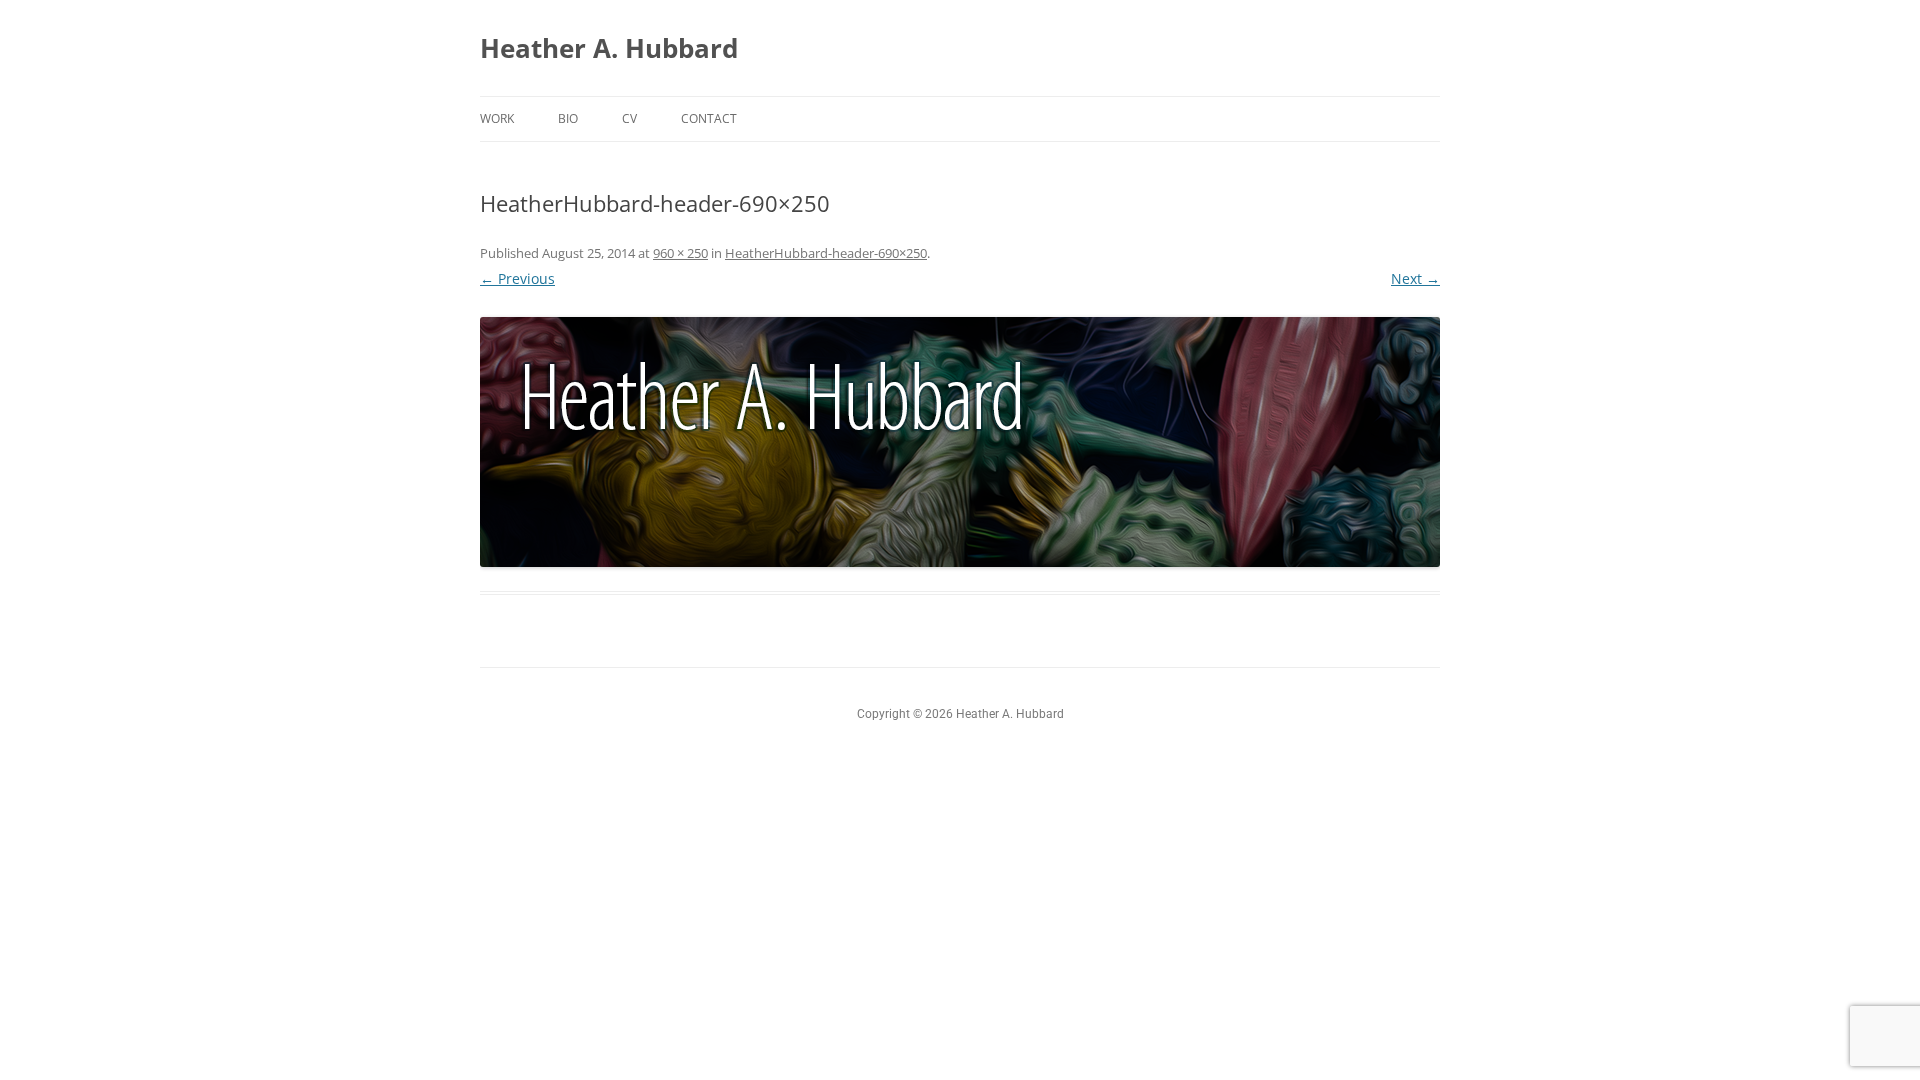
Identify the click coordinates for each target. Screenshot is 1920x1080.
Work (497, 118)
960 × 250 (680, 253)
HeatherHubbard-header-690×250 (826, 253)
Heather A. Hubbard (609, 48)
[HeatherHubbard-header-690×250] (960, 442)
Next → (1415, 278)
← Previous (517, 278)
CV (629, 118)
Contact (709, 118)
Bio (568, 118)
